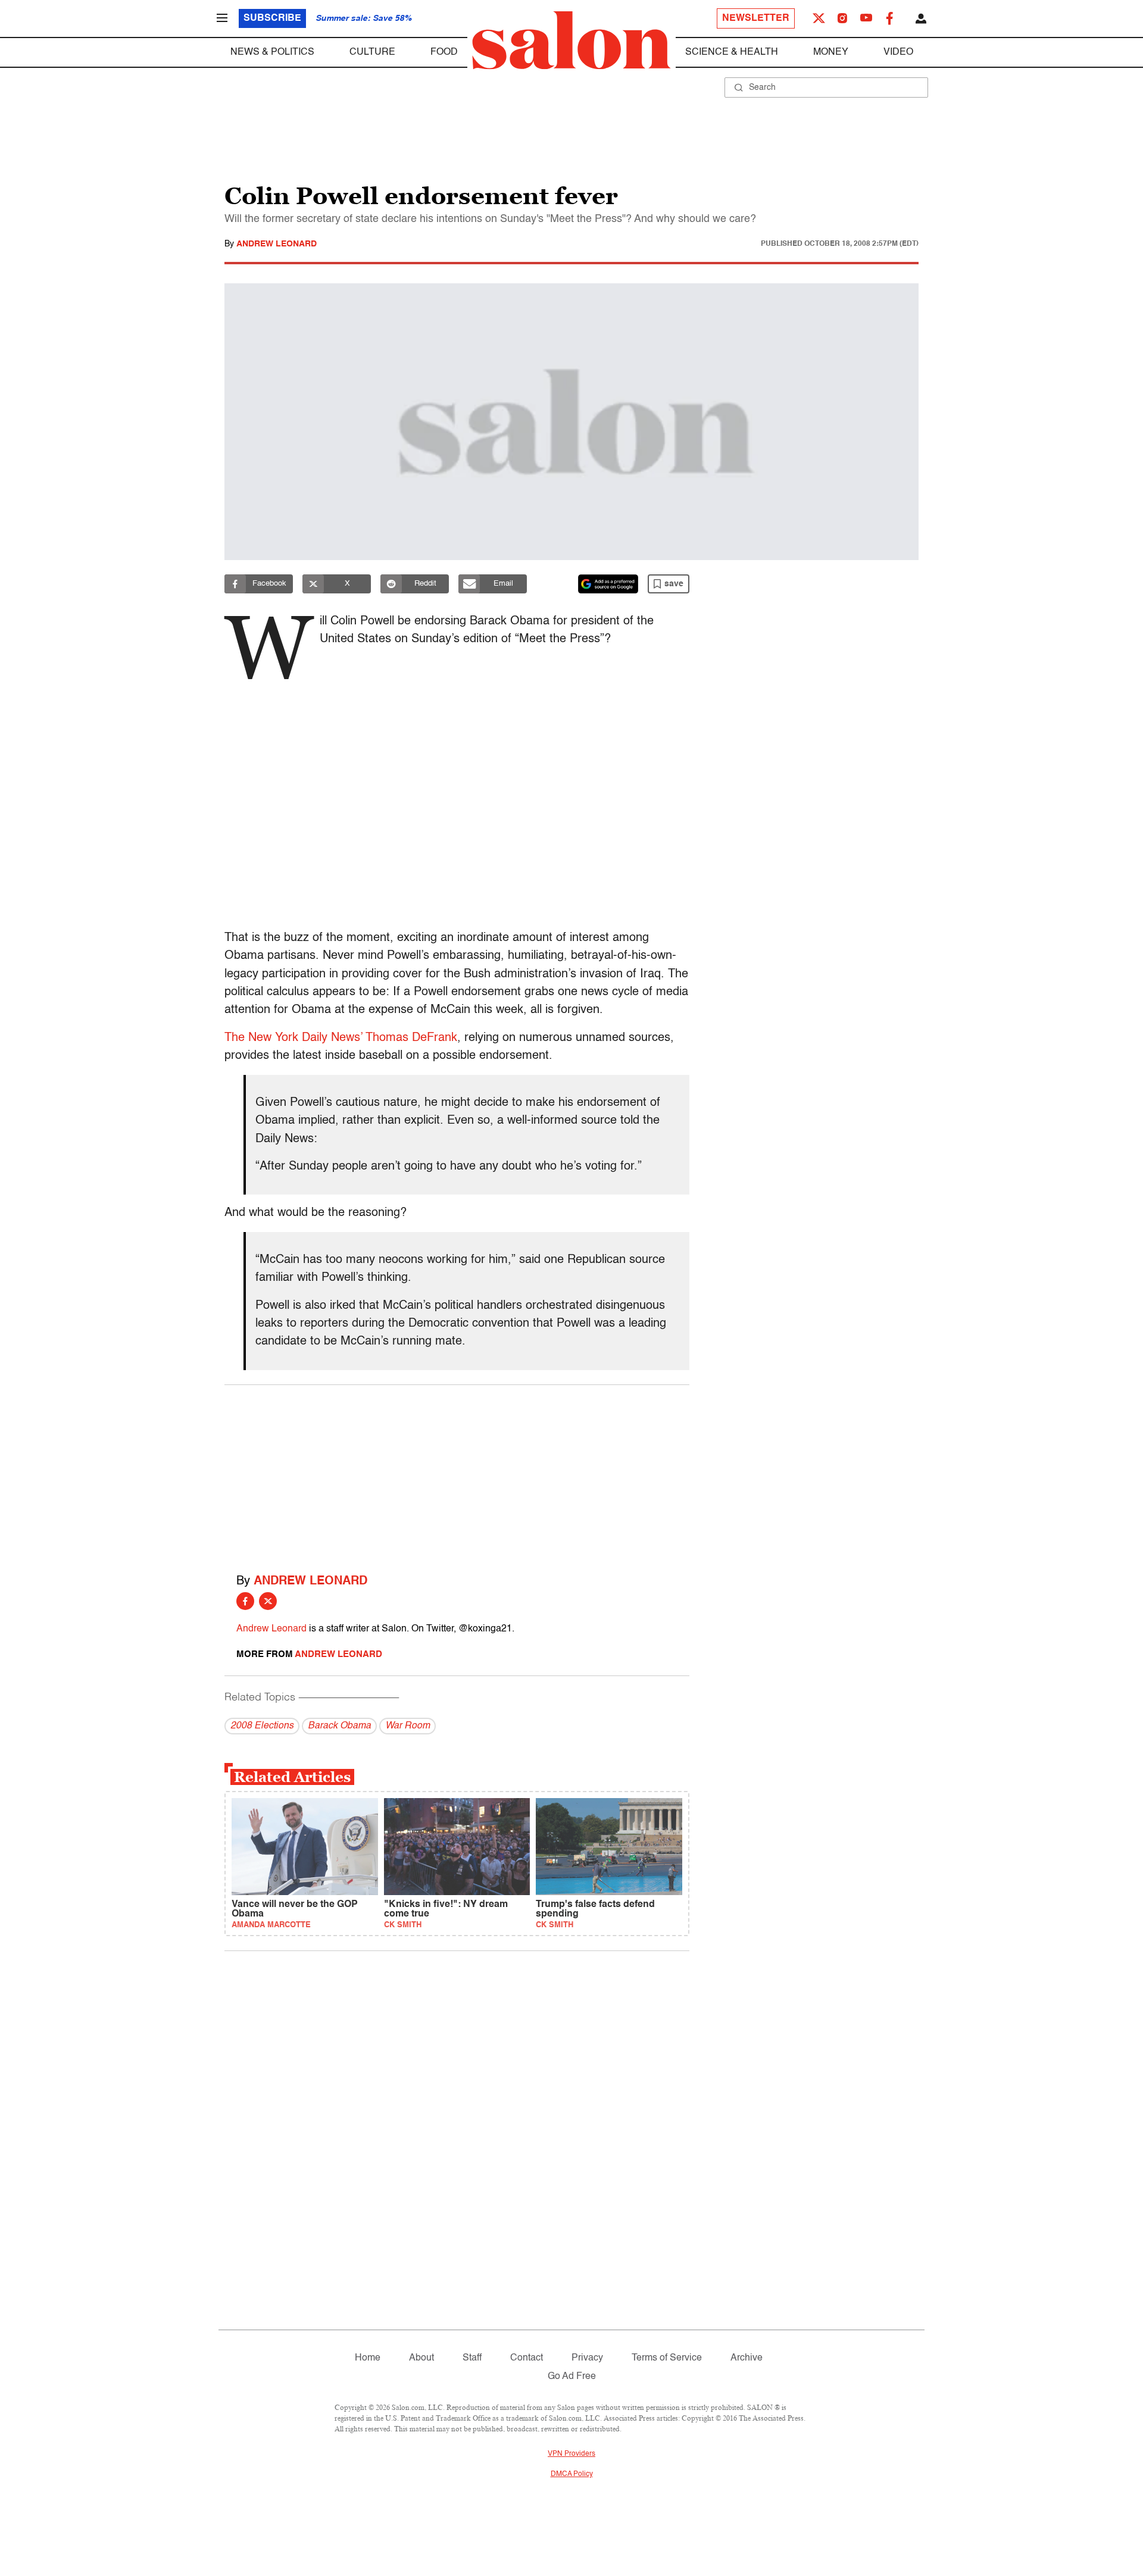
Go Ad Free (572, 2377)
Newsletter (756, 18)
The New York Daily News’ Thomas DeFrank (341, 1038)
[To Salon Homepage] (571, 40)
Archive (747, 2358)
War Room (407, 1726)
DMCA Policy (572, 2474)
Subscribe (272, 18)
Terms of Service (667, 2358)
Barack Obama (339, 1726)
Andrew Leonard (277, 244)
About (421, 2358)
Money (831, 52)
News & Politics (272, 52)
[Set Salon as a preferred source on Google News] (608, 584)
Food (444, 52)
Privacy (587, 2358)
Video (898, 52)
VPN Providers (571, 2454)
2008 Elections (262, 1726)
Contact (527, 2358)
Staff (472, 2358)
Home (368, 2358)
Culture (372, 52)
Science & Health (732, 52)
